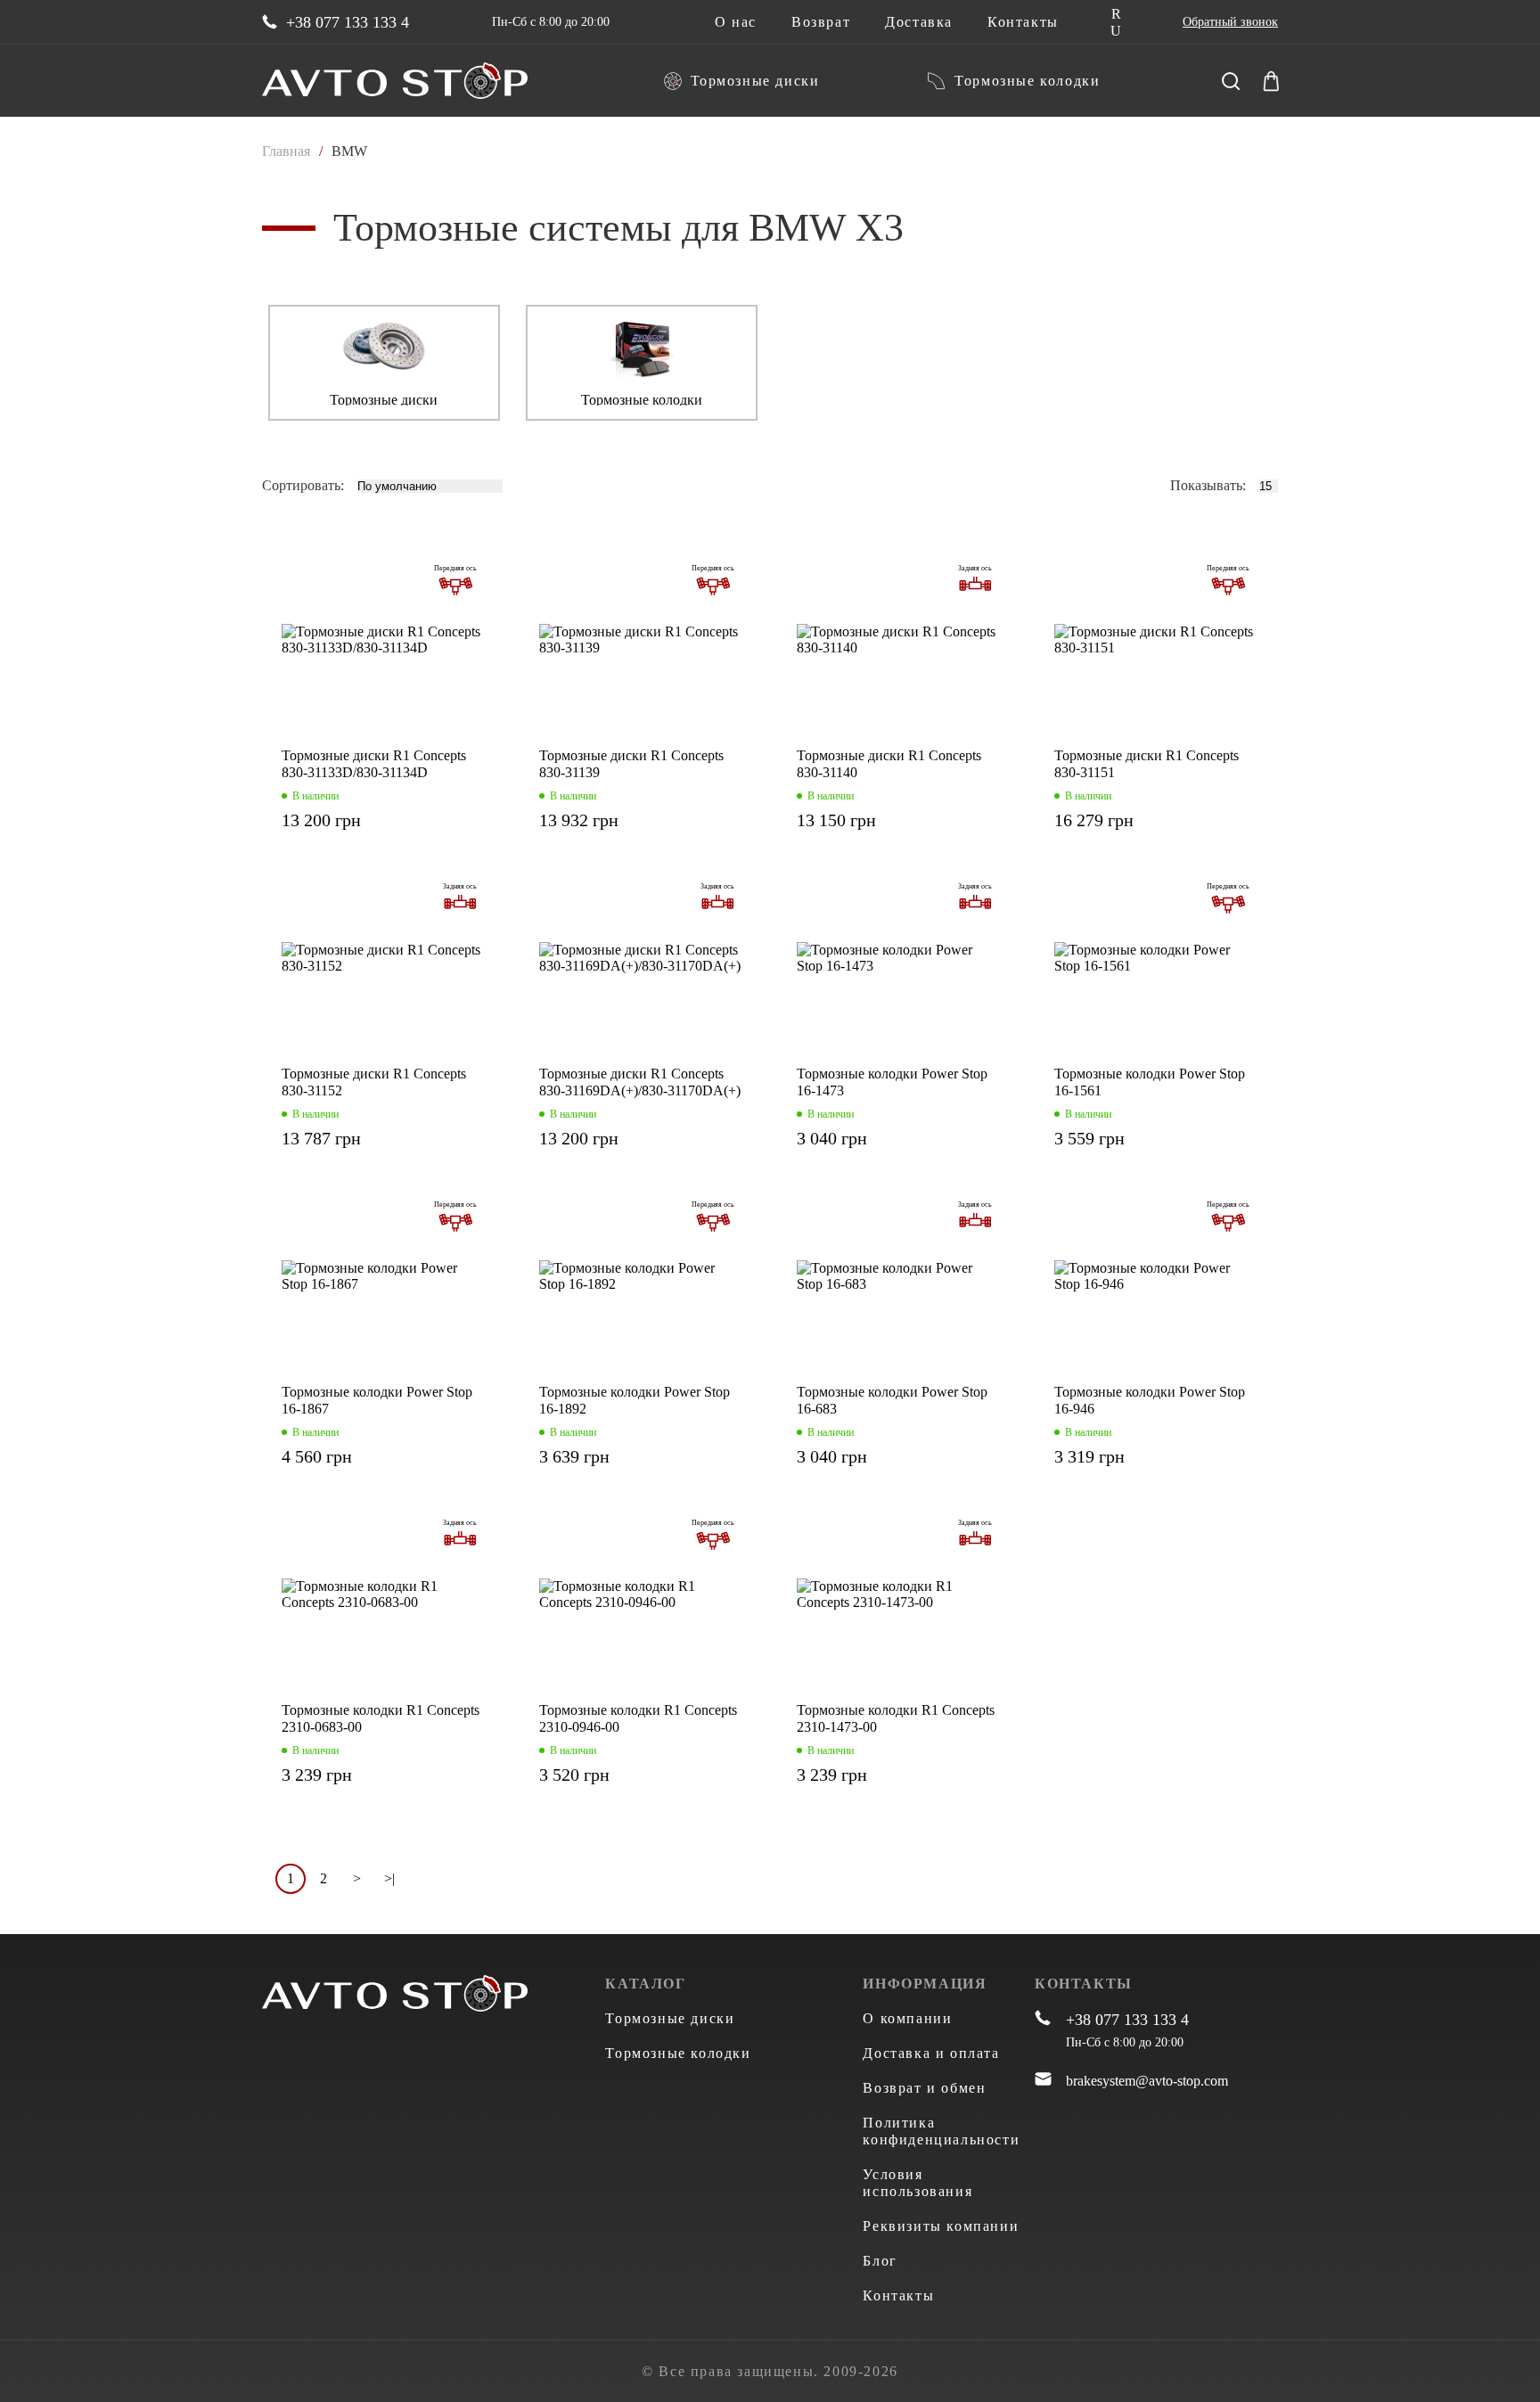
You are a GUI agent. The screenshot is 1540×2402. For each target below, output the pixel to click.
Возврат (821, 22)
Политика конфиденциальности (941, 2131)
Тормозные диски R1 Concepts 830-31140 (889, 764)
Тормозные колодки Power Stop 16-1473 (892, 1082)
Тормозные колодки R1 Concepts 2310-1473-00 (896, 1718)
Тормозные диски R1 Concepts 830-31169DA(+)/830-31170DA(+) (640, 1082)
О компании (907, 2018)
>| (389, 1878)
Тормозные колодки (1027, 81)
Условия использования (917, 2183)
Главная (286, 151)
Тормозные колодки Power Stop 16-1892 (635, 1400)
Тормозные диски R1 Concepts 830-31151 (1147, 764)
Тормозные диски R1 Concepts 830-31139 (631, 764)
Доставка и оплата (931, 2053)
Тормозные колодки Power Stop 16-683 (892, 1400)
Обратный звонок (1230, 22)
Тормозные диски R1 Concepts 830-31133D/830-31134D (374, 764)
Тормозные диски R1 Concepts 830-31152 (374, 1082)
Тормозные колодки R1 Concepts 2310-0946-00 (638, 1718)
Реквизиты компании (941, 2226)
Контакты (1023, 22)
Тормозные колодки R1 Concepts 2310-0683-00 (381, 1718)
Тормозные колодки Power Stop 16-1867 (377, 1400)
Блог (880, 2261)
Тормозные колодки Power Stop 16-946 (1150, 1400)
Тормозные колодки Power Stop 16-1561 (1150, 1082)
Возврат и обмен (924, 2088)
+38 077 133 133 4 (348, 22)
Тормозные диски (755, 81)
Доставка (919, 22)
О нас (736, 22)
